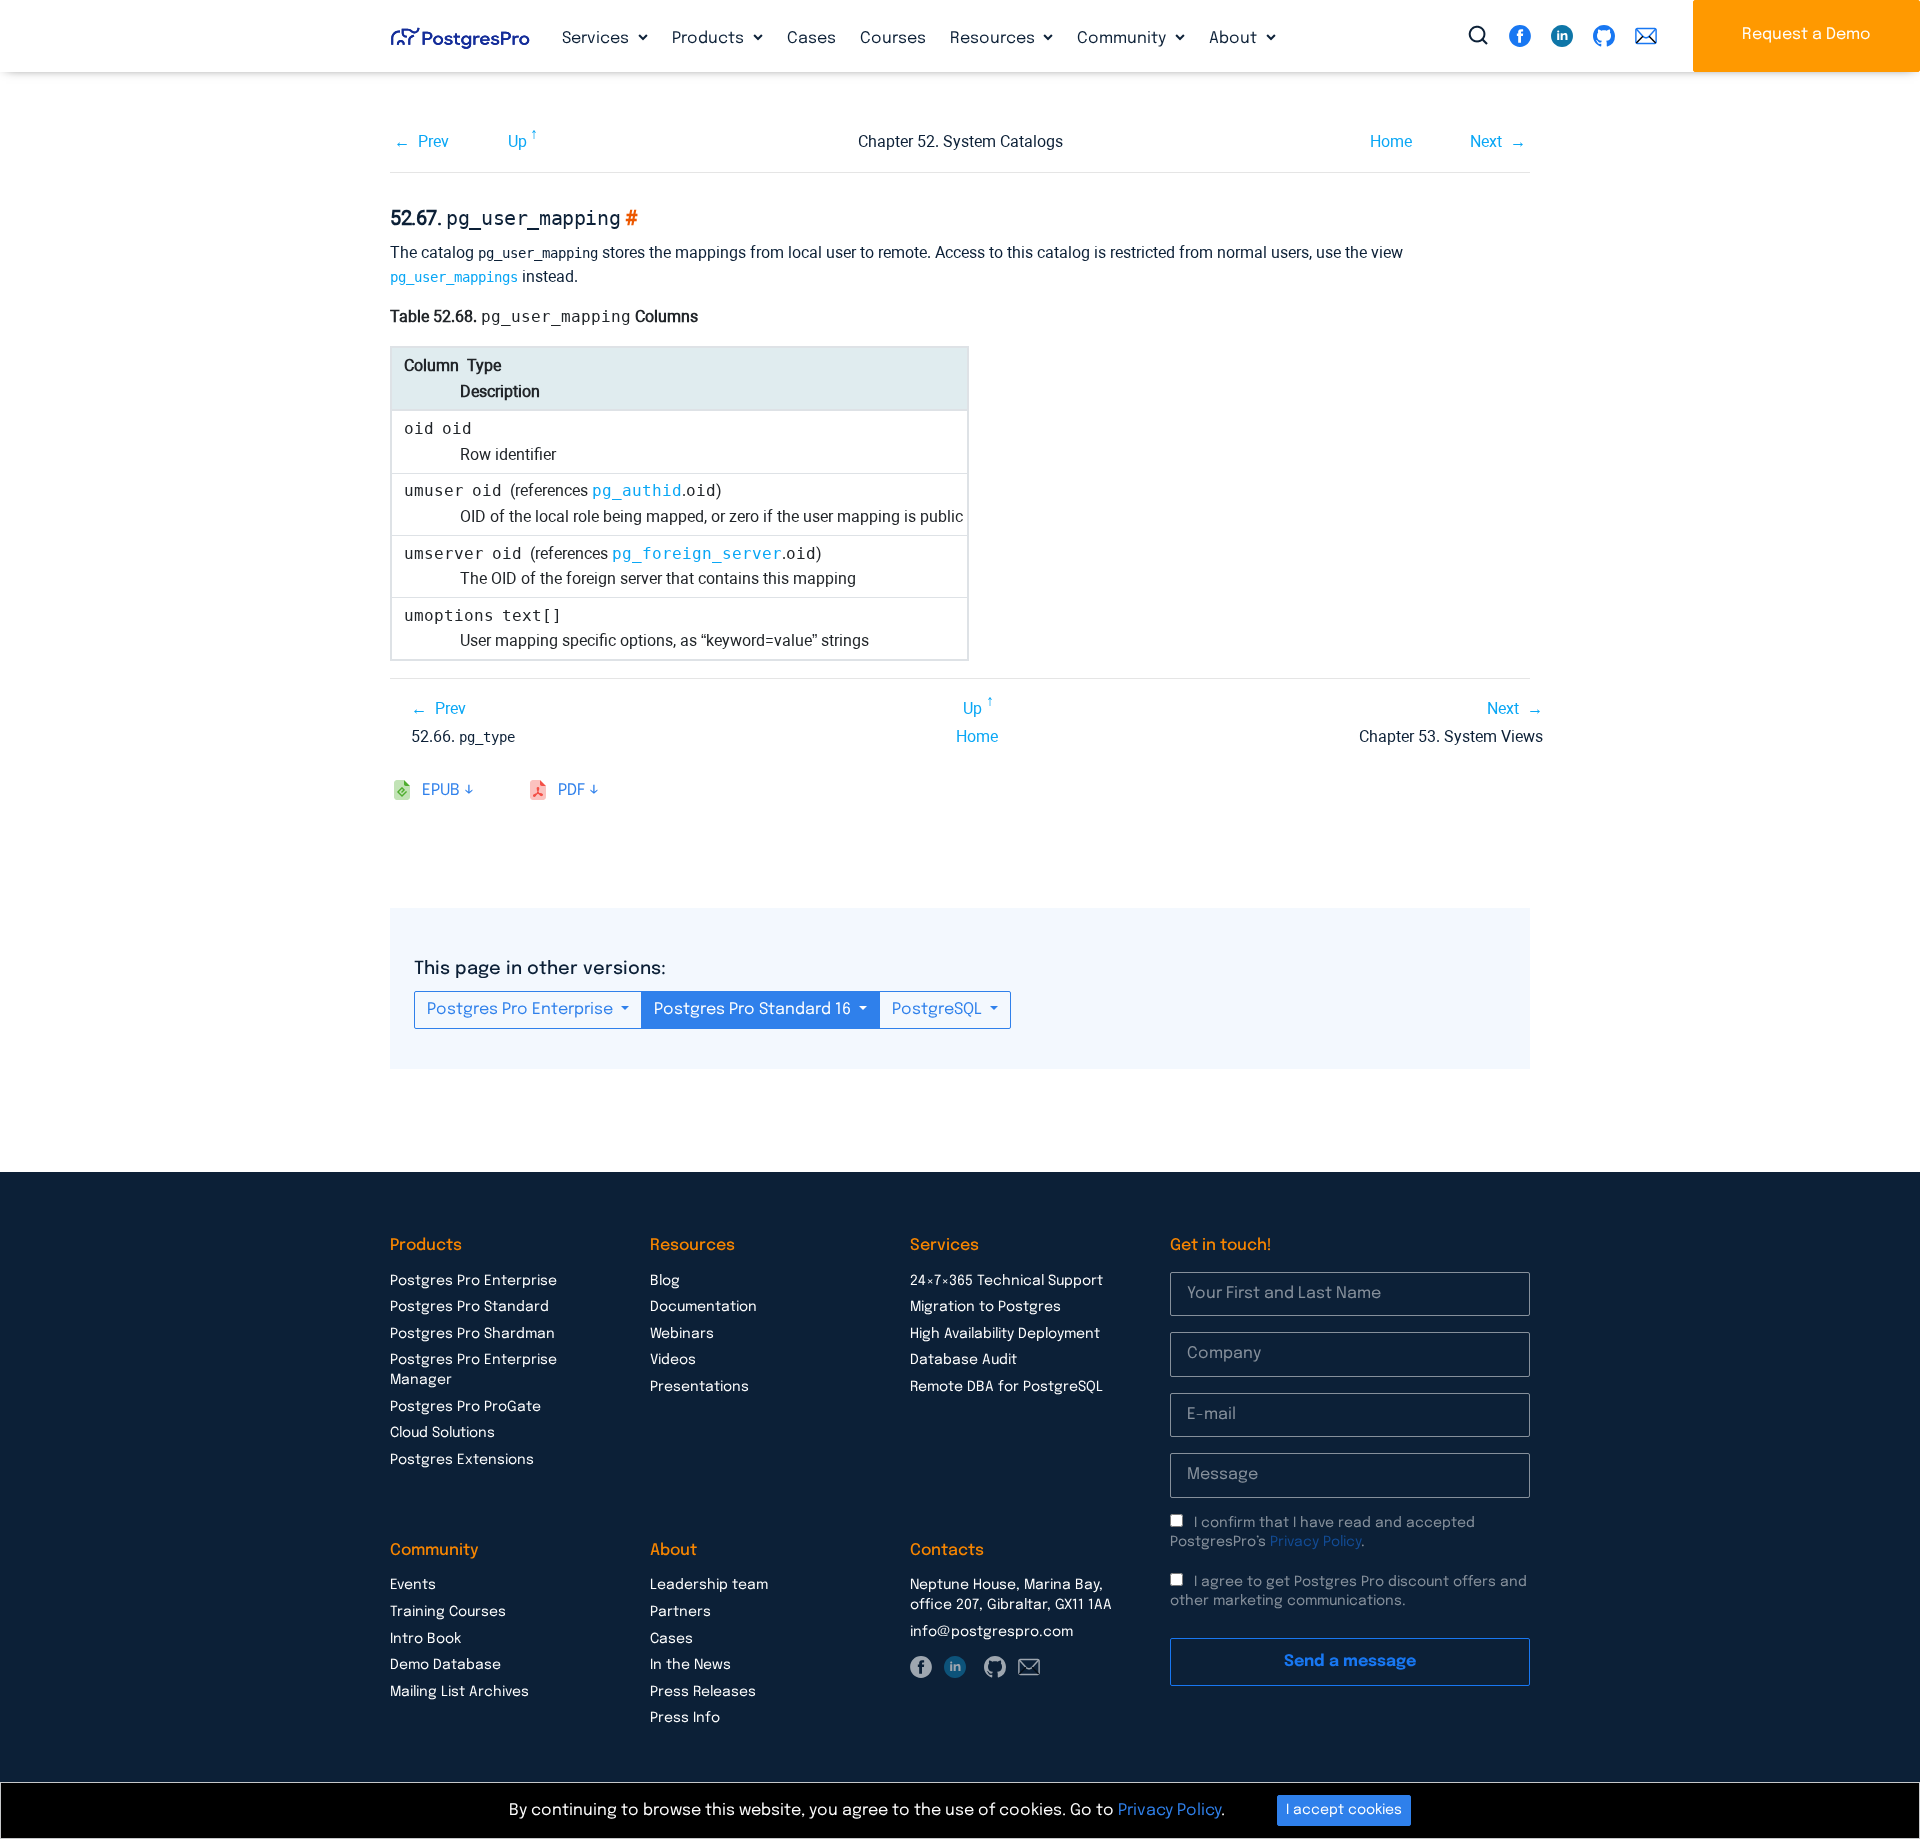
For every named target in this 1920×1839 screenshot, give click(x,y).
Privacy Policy (1315, 1542)
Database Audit (963, 1360)
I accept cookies (1344, 1810)
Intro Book (425, 1639)
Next (1486, 141)
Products (710, 38)
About (1235, 38)
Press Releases (703, 1692)
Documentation (703, 1307)
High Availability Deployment (1005, 1334)
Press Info (685, 1718)
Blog (665, 1281)
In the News (690, 1665)
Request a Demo (1806, 34)
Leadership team (709, 1585)
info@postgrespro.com (991, 1632)
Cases (811, 38)
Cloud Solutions (442, 1433)
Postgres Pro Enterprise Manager (473, 1370)
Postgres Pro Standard (469, 1307)
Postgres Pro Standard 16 (754, 1009)
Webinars (682, 1334)
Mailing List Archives (459, 1692)
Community (1123, 38)
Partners (680, 1612)
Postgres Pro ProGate (465, 1407)
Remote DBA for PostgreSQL (1006, 1387)
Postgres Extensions (462, 1460)
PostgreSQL (939, 1009)
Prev (433, 141)
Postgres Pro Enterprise (522, 1009)
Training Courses (448, 1612)
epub (441, 790)
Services (597, 38)
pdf (571, 790)
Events (413, 1585)
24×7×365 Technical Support (1006, 1281)
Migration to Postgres (985, 1307)
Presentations (699, 1387)
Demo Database (445, 1665)
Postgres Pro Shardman (472, 1334)
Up (517, 141)
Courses (893, 38)
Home (1391, 141)
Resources (994, 38)
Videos (673, 1360)
